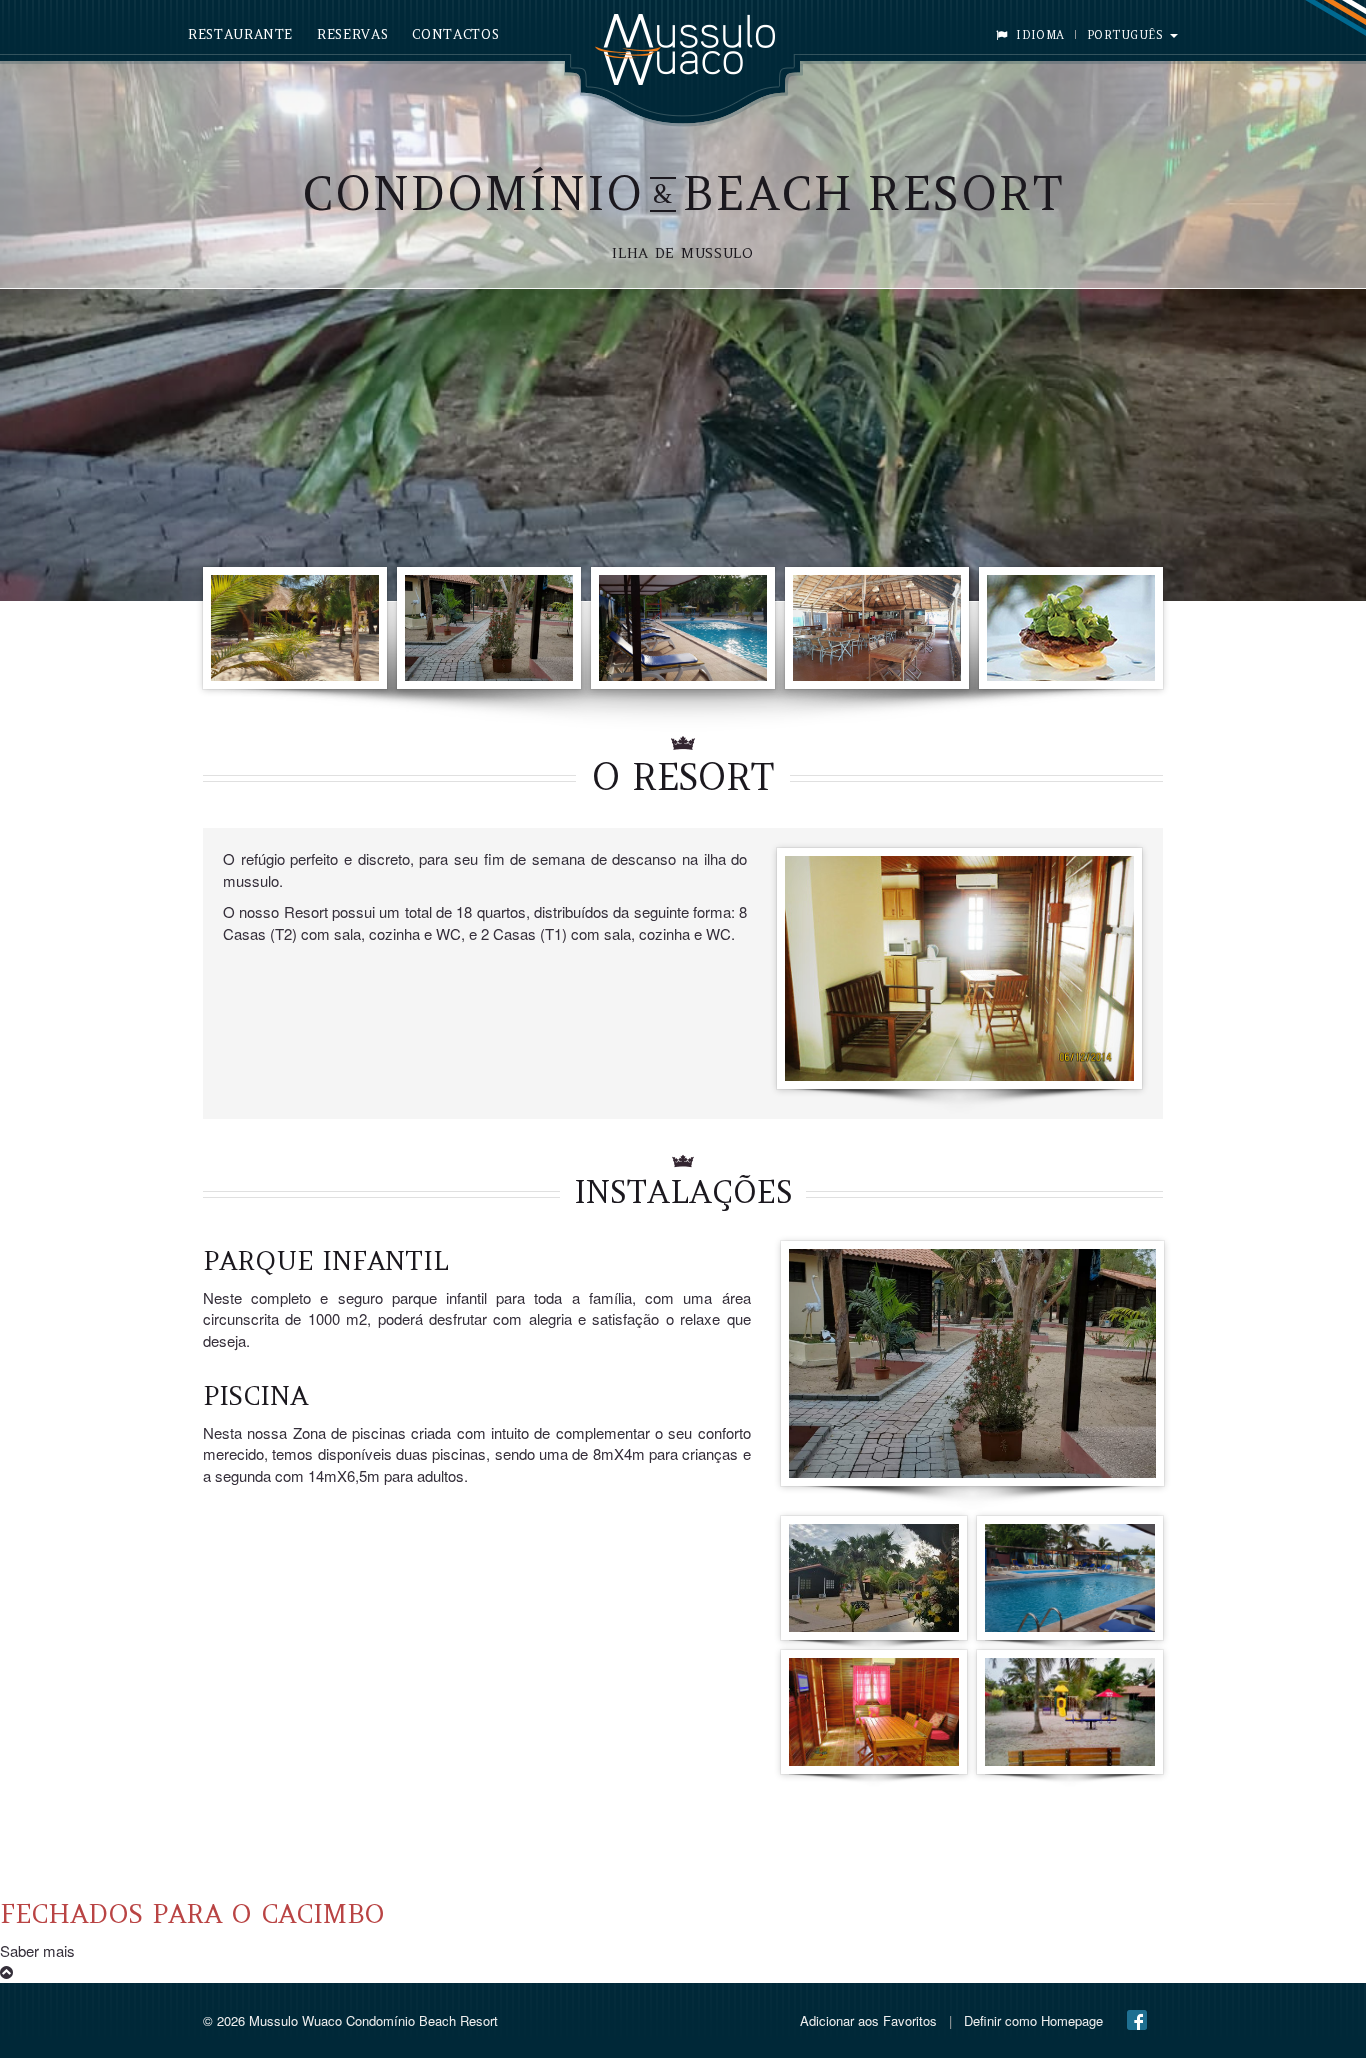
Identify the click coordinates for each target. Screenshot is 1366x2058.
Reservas (352, 34)
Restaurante (240, 34)
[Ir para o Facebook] (1137, 2020)
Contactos (455, 34)
